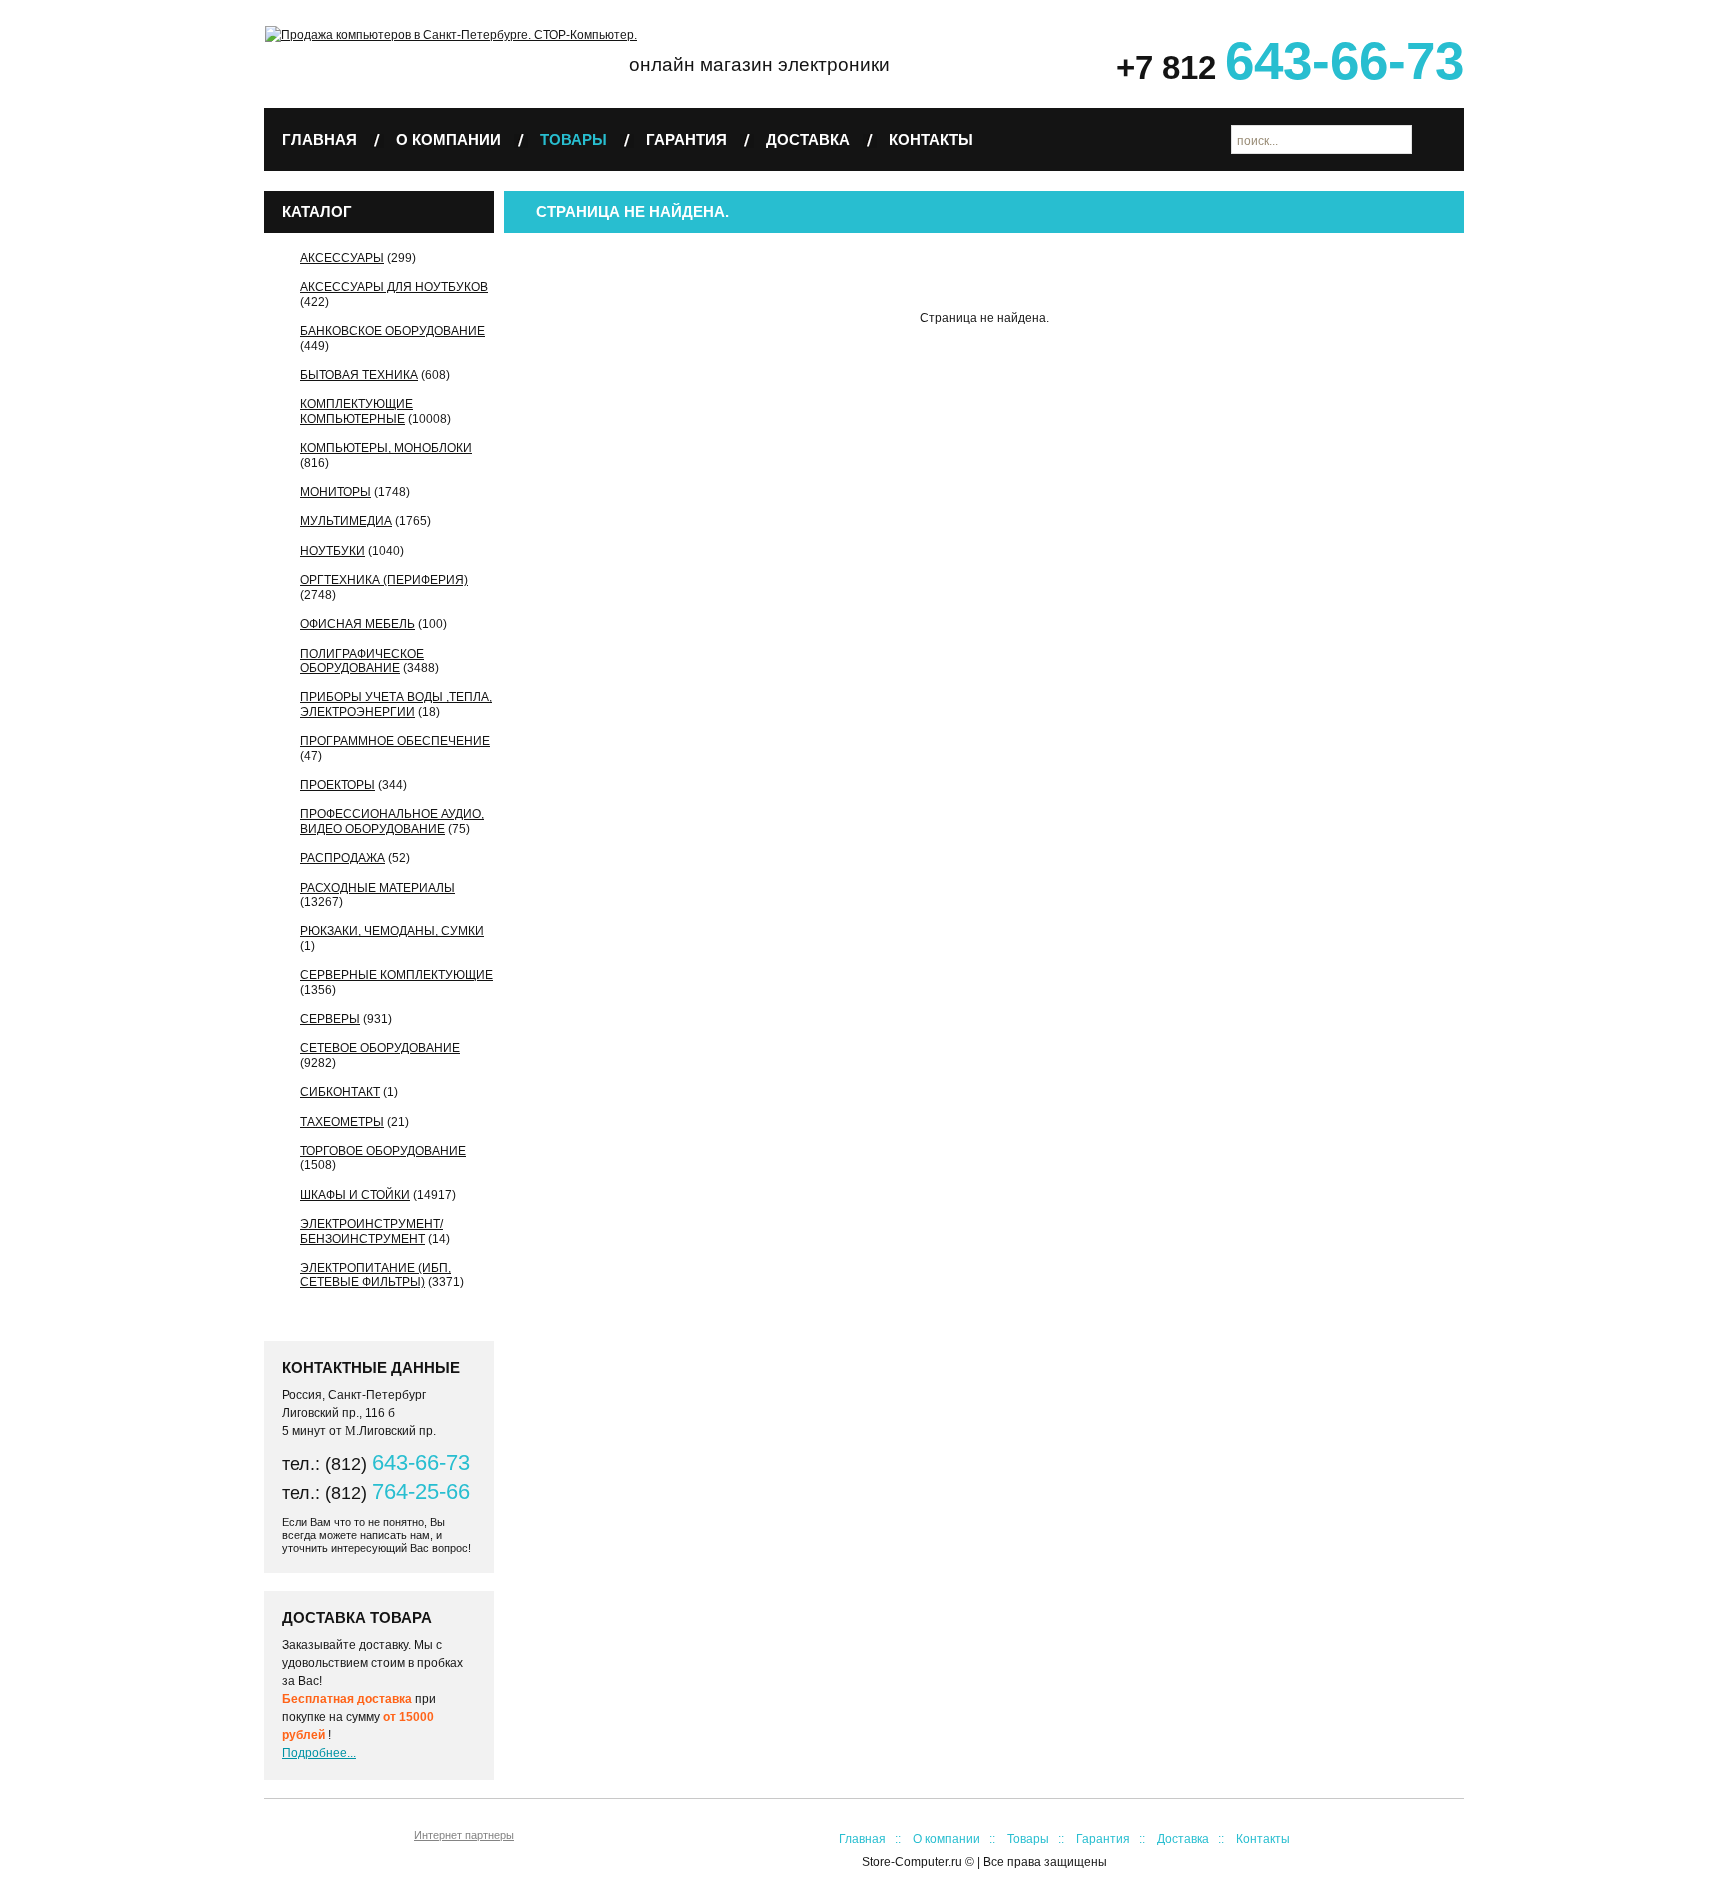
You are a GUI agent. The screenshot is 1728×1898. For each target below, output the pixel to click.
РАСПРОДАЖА (342, 858)
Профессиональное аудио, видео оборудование (392, 821)
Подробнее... (319, 1753)
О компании (448, 139)
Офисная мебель (357, 624)
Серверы (330, 1019)
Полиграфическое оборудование (362, 661)
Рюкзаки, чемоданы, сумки (392, 931)
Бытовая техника (359, 375)
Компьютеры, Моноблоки (386, 448)
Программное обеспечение (395, 741)
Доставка (808, 139)
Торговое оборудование (383, 1151)
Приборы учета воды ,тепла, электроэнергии (396, 704)
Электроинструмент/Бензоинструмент (371, 1231)
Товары (573, 139)
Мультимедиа (346, 521)
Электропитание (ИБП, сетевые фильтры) (375, 1275)
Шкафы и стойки (355, 1195)
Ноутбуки (332, 551)
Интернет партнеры (464, 1835)
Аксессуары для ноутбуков (394, 287)
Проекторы (337, 785)
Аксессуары (342, 258)
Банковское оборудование (392, 331)
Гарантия (686, 139)
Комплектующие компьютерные (356, 411)
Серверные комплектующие (396, 975)
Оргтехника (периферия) (384, 580)
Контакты (931, 139)
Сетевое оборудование (380, 1048)
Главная (319, 139)
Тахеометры (342, 1122)
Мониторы (335, 492)
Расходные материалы (377, 888)
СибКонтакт (340, 1092)
